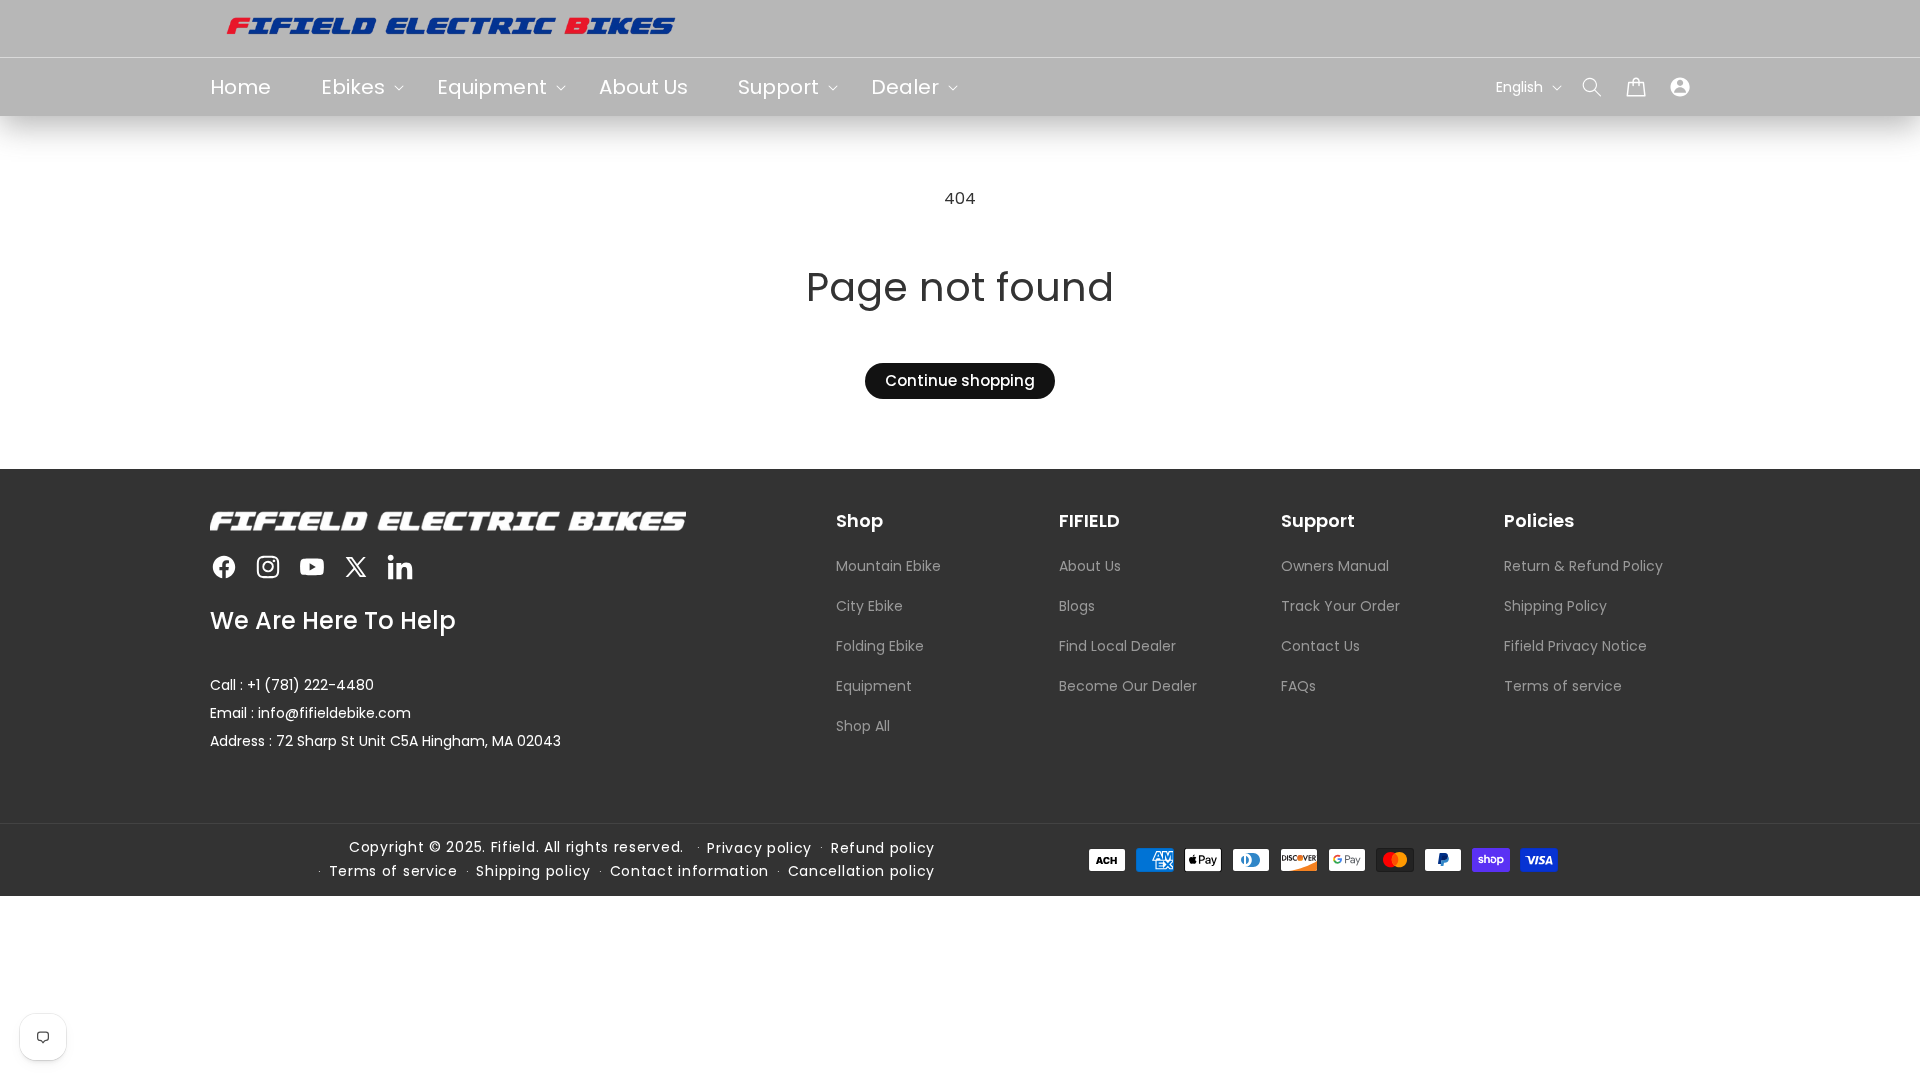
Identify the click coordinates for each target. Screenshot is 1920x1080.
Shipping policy (533, 871)
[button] (1592, 87)
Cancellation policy (861, 871)
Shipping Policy (1555, 606)
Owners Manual (1335, 566)
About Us (1090, 566)
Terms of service (1563, 686)
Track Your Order (1340, 606)
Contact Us (1320, 646)
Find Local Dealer (1117, 646)
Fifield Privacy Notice (1575, 646)
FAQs (1298, 686)
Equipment (874, 686)
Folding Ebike (880, 646)
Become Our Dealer (1128, 686)
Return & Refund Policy (1583, 566)
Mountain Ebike (888, 566)
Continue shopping (960, 380)
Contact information (689, 871)
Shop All (863, 726)
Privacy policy (759, 848)
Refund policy (883, 848)
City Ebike (869, 606)
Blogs (1077, 606)
